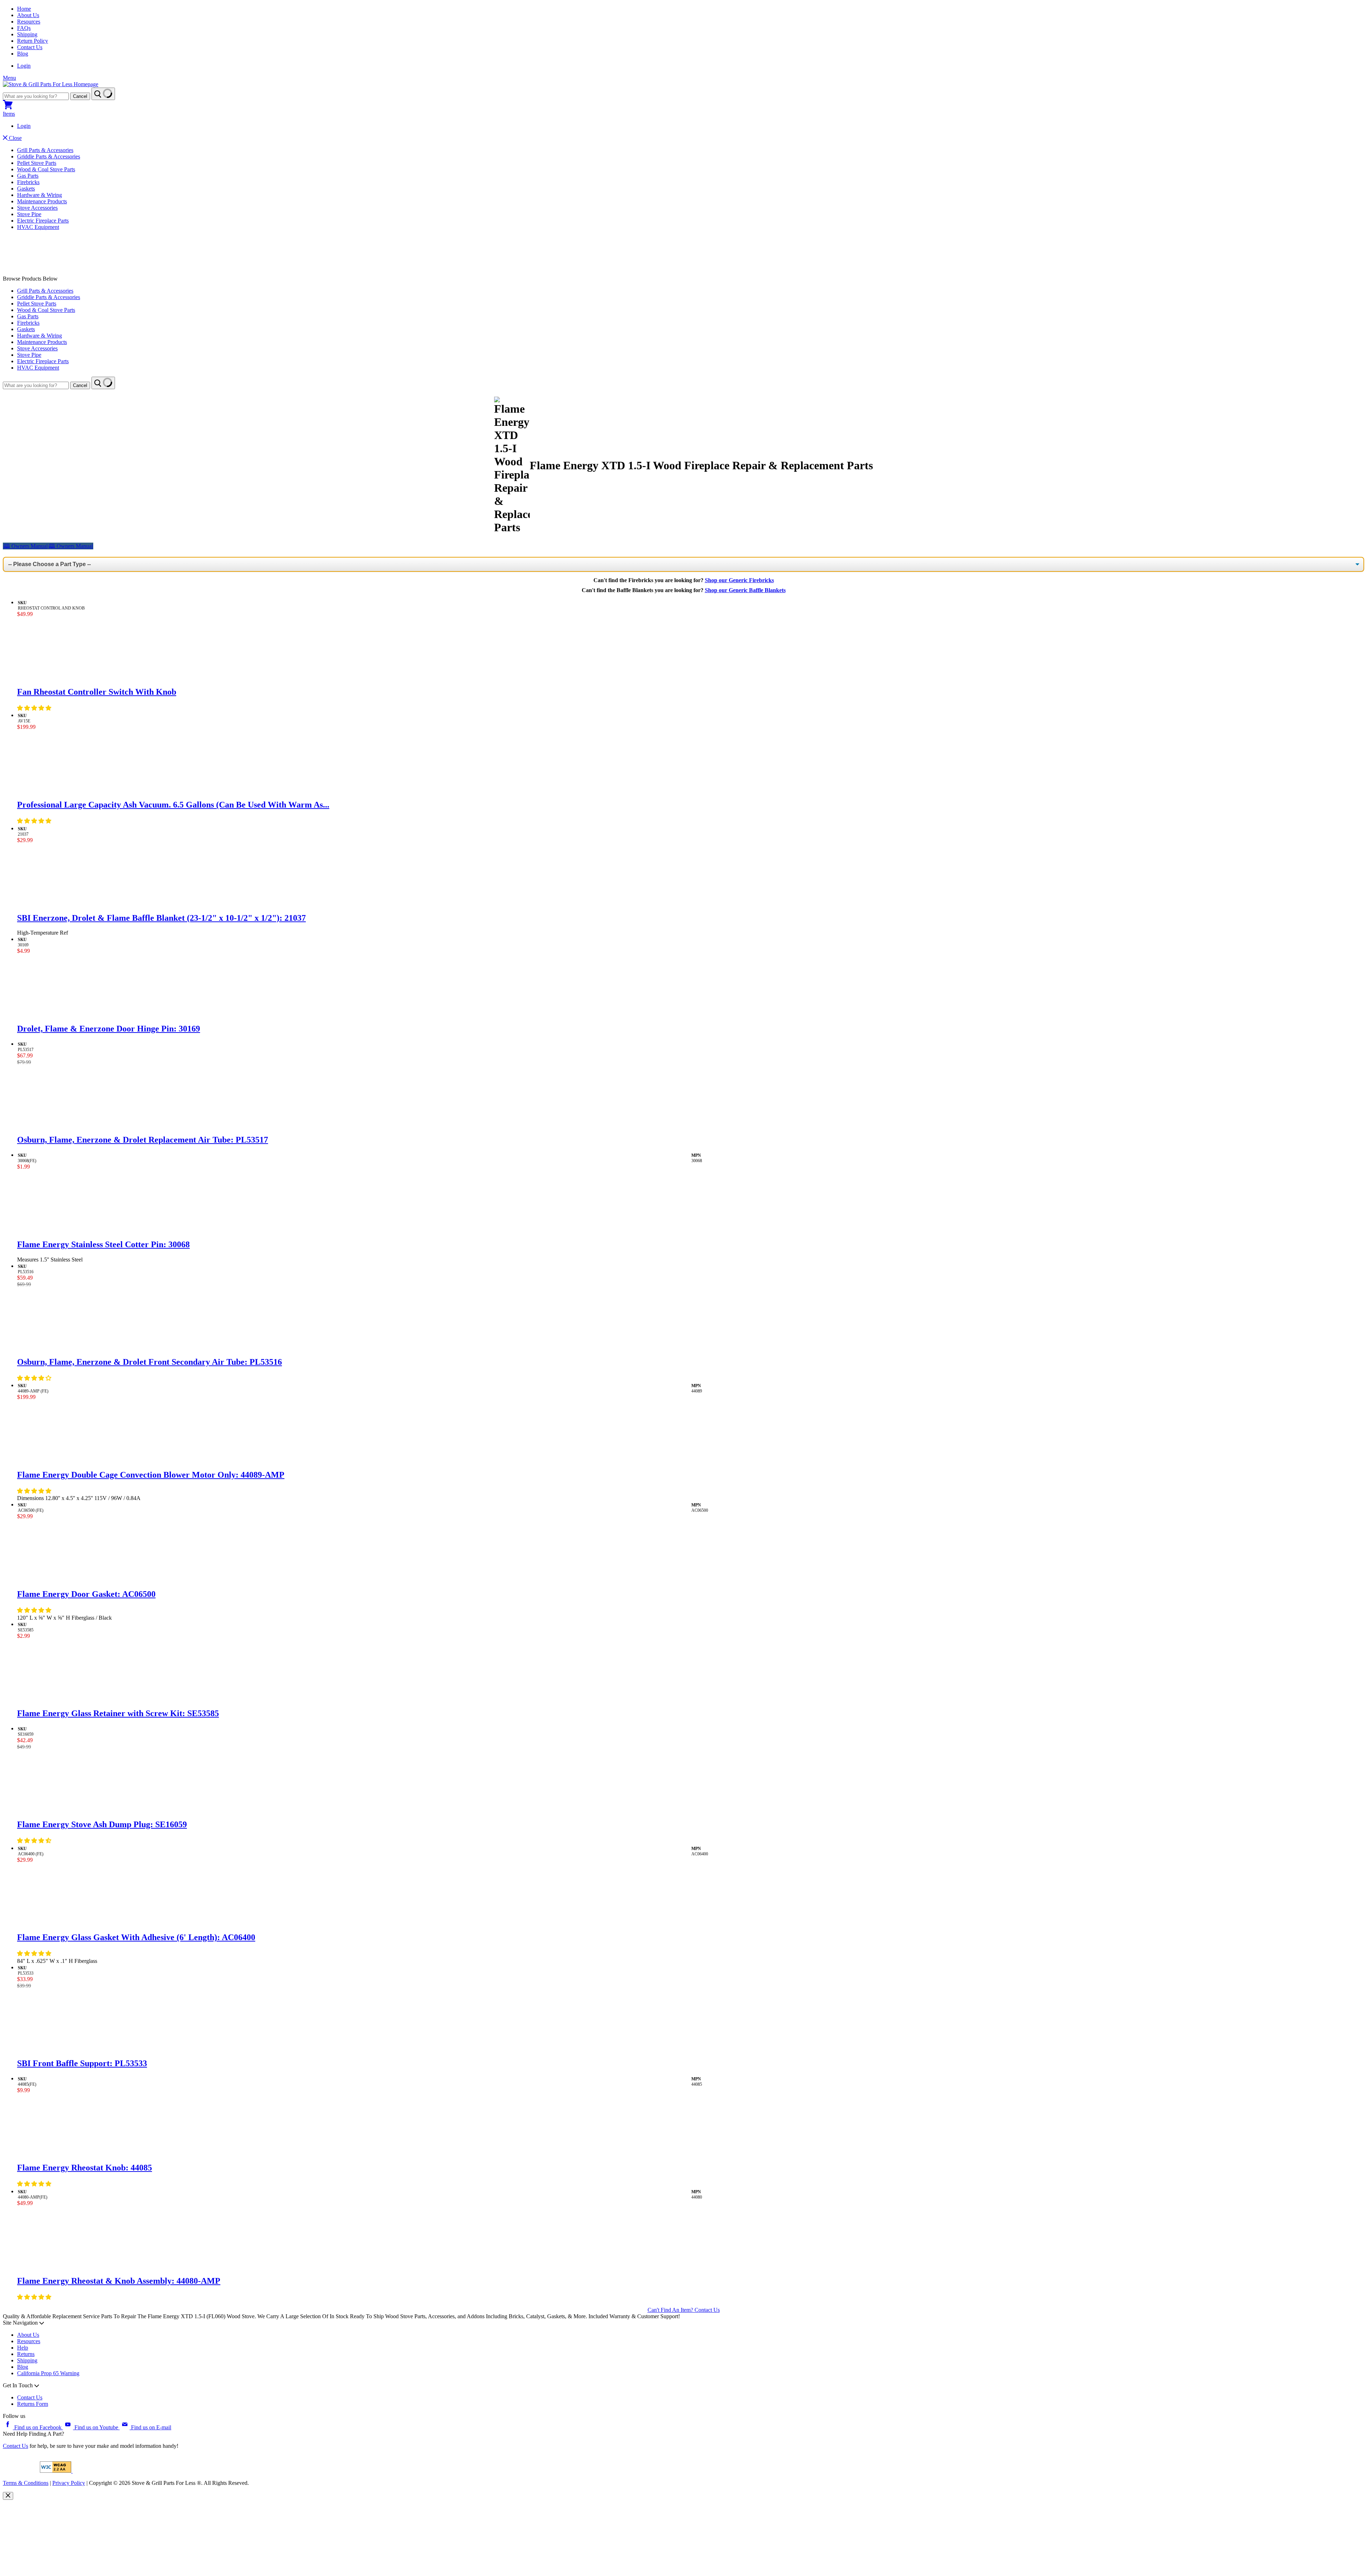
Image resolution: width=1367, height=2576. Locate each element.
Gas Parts (28, 176)
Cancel (80, 96)
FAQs (24, 28)
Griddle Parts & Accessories (49, 156)
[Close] (8, 2496)
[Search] (103, 94)
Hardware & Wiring (40, 195)
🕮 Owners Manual (71, 546)
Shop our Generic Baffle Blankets (745, 590)
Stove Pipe (29, 214)
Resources (29, 22)
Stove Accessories (37, 208)
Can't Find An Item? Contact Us (684, 2310)
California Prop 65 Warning (48, 2373)
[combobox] (36, 96)
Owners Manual (25, 546)
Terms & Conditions (26, 2483)
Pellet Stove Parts (37, 163)
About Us (28, 15)
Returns (26, 2354)
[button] (35, 708)
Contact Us (30, 47)
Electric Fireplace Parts (43, 221)
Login (24, 66)
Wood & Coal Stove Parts (46, 169)
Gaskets (26, 189)
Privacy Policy (69, 2483)
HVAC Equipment (38, 227)
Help (23, 2348)
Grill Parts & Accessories (45, 150)
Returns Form (33, 2404)
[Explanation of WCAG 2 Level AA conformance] (56, 2471)
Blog (23, 54)
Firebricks (28, 182)
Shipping (27, 34)
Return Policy (33, 41)
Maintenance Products (42, 201)
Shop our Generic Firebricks (739, 580)
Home (24, 9)
